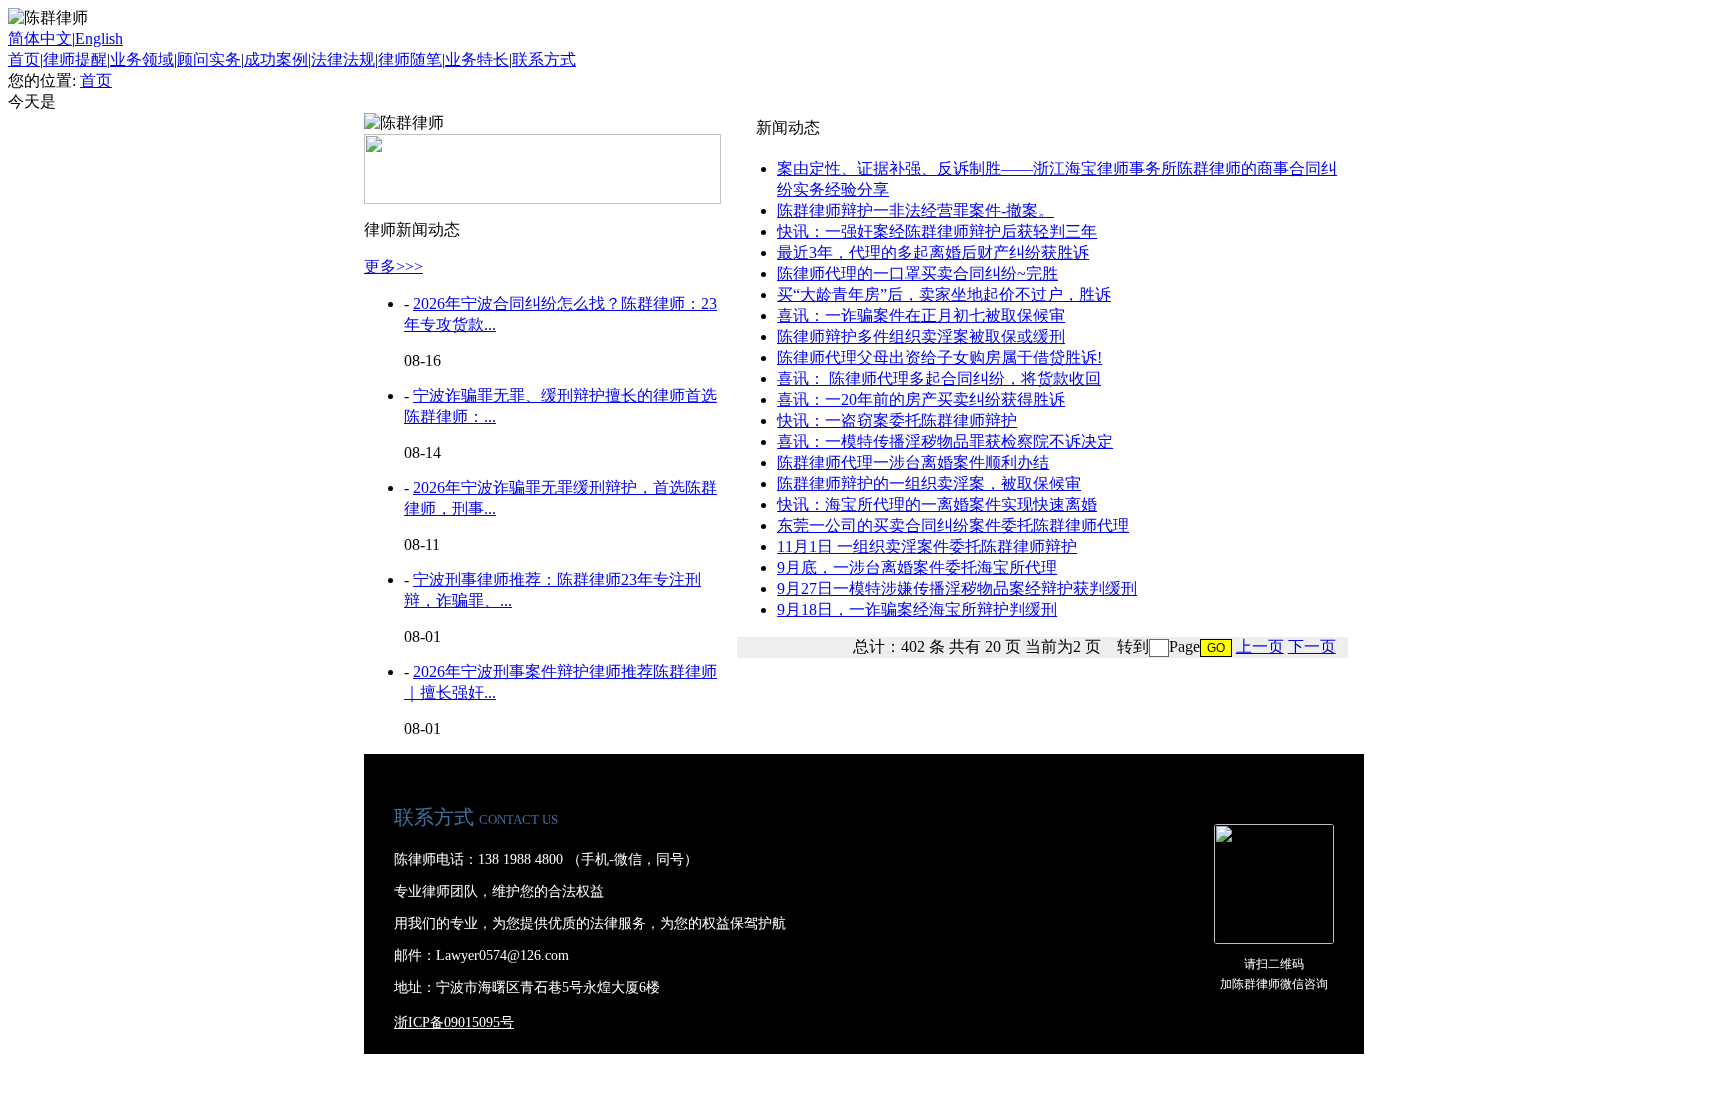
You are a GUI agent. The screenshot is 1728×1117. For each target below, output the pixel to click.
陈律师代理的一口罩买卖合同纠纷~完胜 (917, 273)
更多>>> (393, 266)
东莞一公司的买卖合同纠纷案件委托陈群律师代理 (953, 525)
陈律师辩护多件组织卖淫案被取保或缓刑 (921, 336)
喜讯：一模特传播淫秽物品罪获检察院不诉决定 (945, 441)
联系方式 (544, 59)
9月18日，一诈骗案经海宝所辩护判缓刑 (917, 609)
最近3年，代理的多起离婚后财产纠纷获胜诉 (933, 252)
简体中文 (40, 38)
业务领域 (142, 59)
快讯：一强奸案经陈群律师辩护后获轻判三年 (937, 231)
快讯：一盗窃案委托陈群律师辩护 (897, 420)
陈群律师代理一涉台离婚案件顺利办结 (913, 462)
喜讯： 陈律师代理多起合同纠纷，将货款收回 (939, 378)
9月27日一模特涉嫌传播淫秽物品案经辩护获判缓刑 (957, 588)
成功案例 (276, 59)
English (99, 38)
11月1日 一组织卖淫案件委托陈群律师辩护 (927, 546)
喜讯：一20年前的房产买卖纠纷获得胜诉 (921, 399)
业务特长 (477, 59)
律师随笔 (410, 59)
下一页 (1312, 646)
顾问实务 (209, 59)
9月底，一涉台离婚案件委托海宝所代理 (917, 567)
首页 (24, 59)
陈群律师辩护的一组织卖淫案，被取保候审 (929, 483)
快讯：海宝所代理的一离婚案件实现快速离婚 (937, 504)
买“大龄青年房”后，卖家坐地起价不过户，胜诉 (944, 294)
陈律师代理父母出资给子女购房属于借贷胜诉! (939, 357)
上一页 (1260, 646)
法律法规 (343, 59)
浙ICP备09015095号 (454, 1022)
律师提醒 (75, 59)
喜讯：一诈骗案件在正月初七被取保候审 (921, 315)
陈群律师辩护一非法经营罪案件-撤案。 (915, 210)
